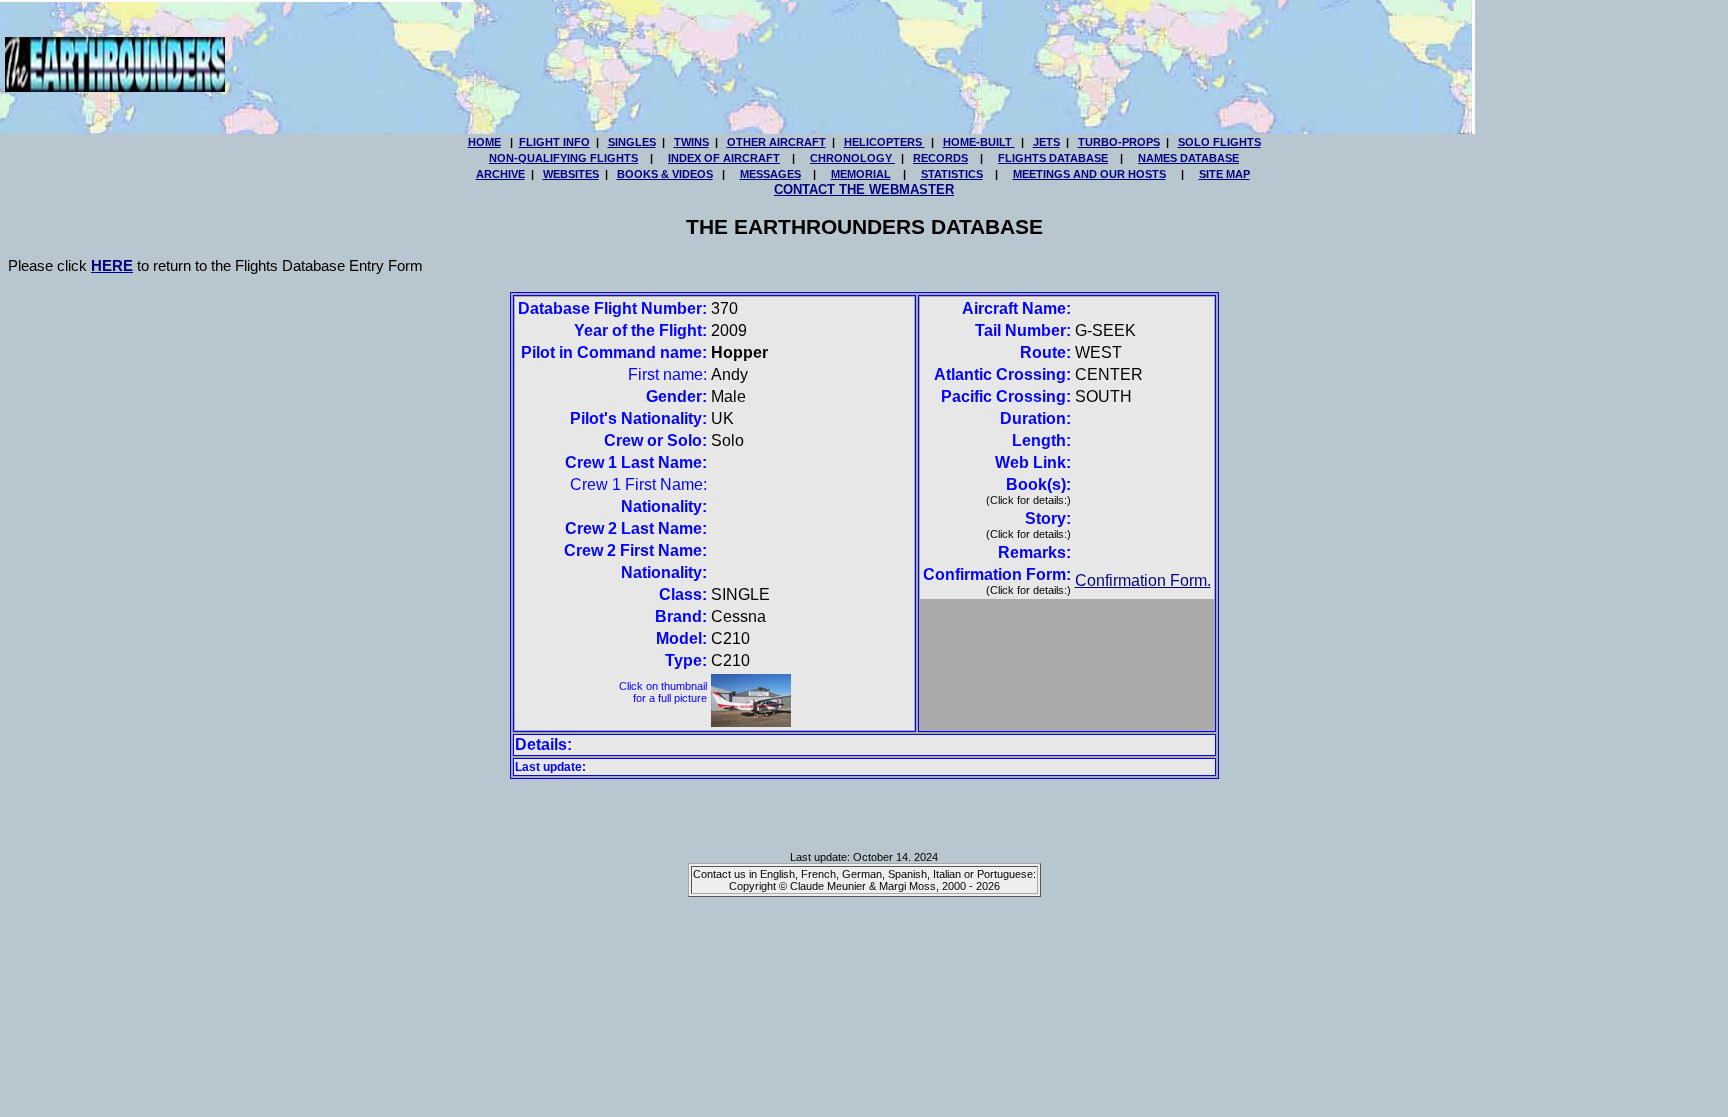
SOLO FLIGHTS (1219, 142)
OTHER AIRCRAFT (776, 142)
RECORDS (940, 158)
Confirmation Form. (1143, 580)
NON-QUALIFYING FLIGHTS (563, 158)
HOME (484, 142)
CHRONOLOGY (852, 158)
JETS (1046, 142)
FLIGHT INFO (554, 142)
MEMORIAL (861, 174)
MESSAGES (770, 174)
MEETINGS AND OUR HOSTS (1089, 174)
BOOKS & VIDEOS (665, 174)
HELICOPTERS (884, 142)
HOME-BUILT (979, 142)
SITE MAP (1224, 174)
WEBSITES (571, 174)
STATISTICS (952, 174)
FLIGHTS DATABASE (1053, 158)
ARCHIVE (500, 174)
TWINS (691, 142)
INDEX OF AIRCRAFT (724, 158)
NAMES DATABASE (1188, 158)
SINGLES (632, 142)
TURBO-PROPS (1119, 142)
